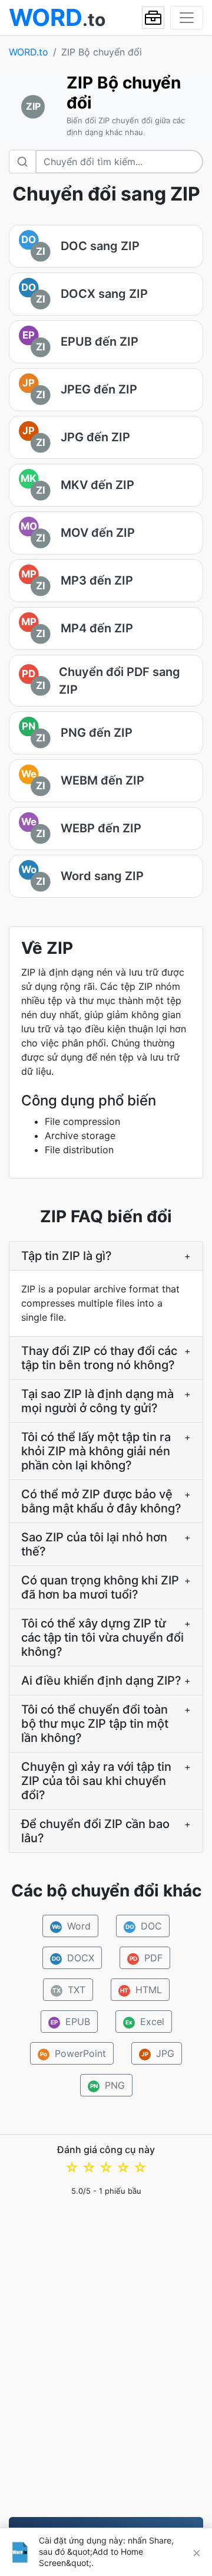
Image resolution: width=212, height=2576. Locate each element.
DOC (144, 1926)
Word (72, 1926)
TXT (69, 1990)
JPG (158, 2053)
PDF (146, 1958)
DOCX (73, 1958)
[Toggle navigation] (187, 18)
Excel (145, 2022)
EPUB (70, 2022)
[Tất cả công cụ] (153, 18)
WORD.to (29, 52)
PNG (107, 2085)
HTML (141, 1990)
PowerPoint (73, 2053)
